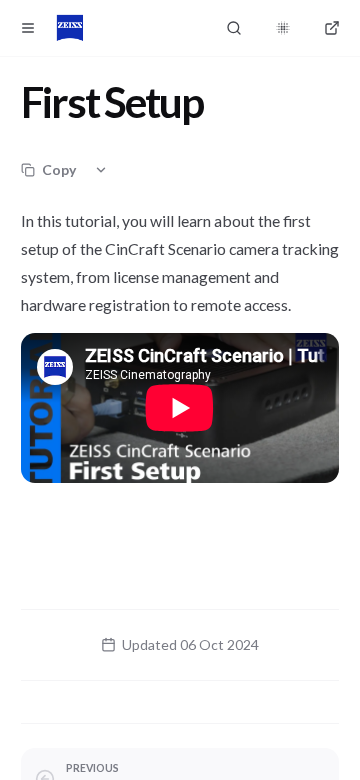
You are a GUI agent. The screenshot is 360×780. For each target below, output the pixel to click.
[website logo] (70, 28)
